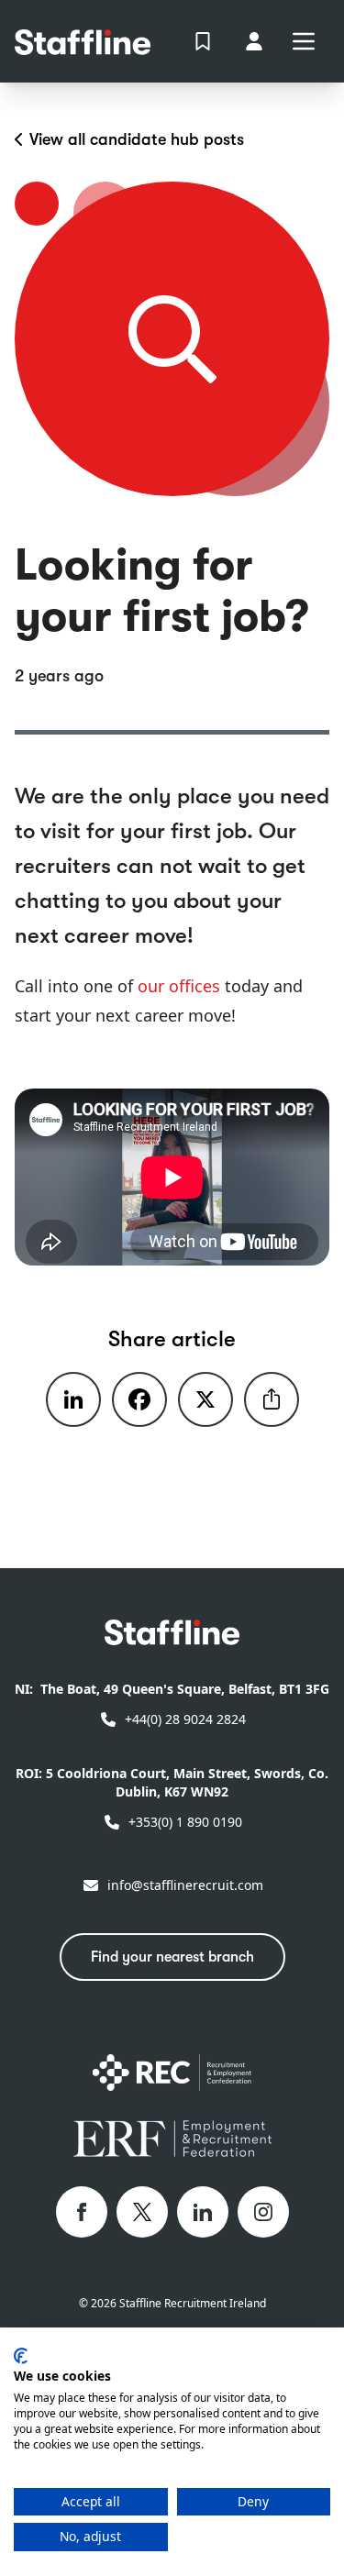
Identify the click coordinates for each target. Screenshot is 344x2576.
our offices (179, 986)
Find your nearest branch (172, 1957)
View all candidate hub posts (137, 139)
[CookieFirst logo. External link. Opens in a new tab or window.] (21, 2356)
